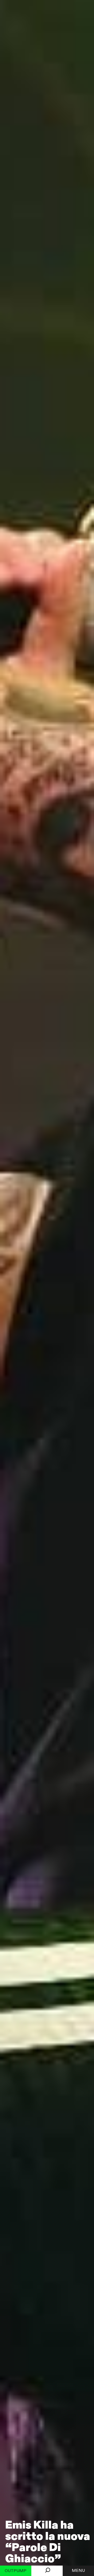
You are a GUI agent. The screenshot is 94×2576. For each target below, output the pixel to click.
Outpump (16, 2571)
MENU (78, 2571)
